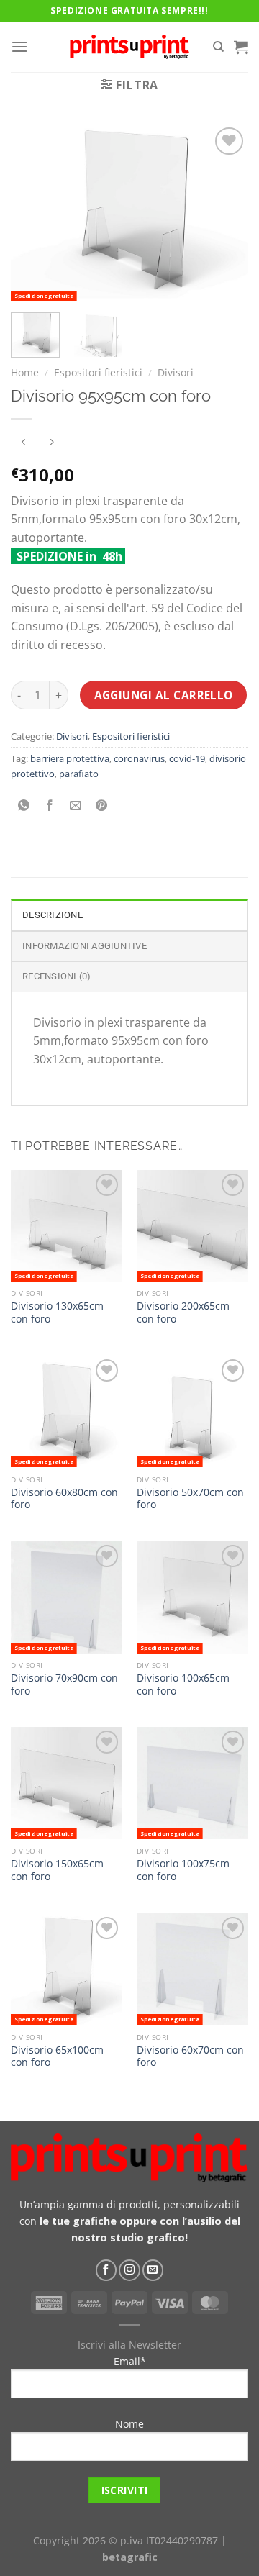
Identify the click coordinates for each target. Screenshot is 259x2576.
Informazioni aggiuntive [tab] (85, 946)
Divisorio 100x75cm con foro (183, 1870)
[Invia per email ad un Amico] (76, 806)
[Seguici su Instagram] (129, 2270)
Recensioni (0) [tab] (57, 976)
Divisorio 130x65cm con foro (57, 1312)
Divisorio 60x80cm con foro (64, 1498)
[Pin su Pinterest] (102, 806)
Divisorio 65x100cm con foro (57, 2056)
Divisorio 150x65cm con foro (57, 1870)
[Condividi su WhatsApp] (24, 806)
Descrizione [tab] (53, 915)
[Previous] (34, 213)
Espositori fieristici (98, 372)
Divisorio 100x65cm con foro (183, 1684)
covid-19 (187, 758)
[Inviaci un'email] (153, 2270)
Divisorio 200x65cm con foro (183, 1312)
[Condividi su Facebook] (50, 806)
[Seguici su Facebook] (106, 2270)
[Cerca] (218, 47)
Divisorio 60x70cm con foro (190, 2056)
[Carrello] (241, 47)
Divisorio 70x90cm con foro (64, 1684)
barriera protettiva (70, 758)
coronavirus (139, 758)
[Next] (225, 213)
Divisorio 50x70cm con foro (190, 1498)
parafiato (79, 774)
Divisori (176, 372)
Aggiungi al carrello (164, 695)
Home (25, 372)
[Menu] (19, 46)
